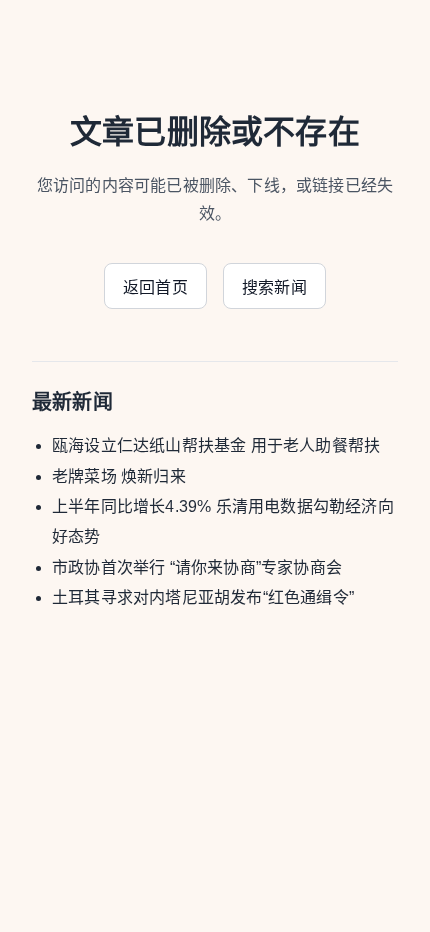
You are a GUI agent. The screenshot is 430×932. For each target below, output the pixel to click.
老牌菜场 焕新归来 (119, 476)
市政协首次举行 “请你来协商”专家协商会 (197, 567)
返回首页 (155, 287)
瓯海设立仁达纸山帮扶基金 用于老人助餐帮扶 (216, 445)
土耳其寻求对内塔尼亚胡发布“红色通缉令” (203, 597)
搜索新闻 (274, 287)
